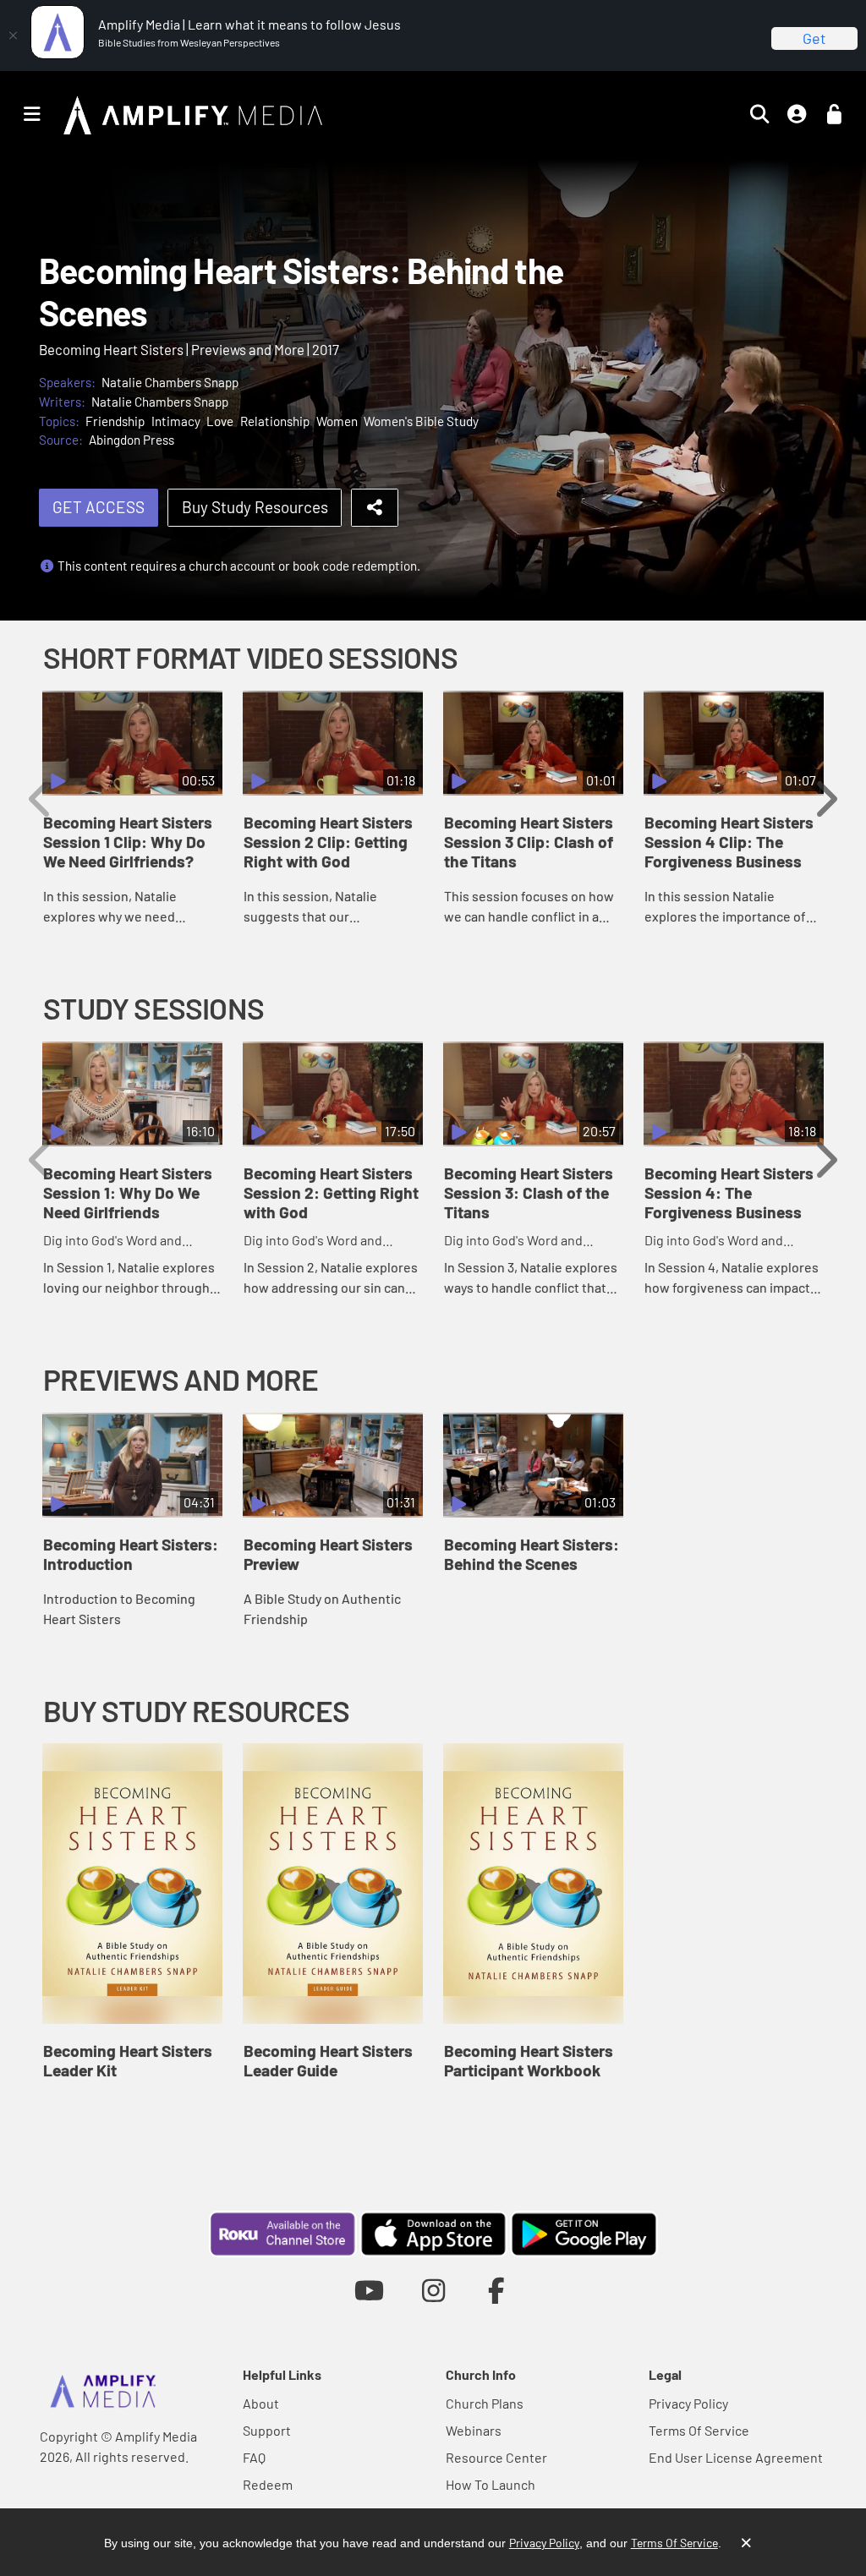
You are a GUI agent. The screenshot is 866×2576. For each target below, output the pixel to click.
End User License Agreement (736, 2457)
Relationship (275, 421)
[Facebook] (497, 2290)
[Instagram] (433, 2290)
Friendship (115, 421)
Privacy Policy (688, 2403)
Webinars (474, 2430)
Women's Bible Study (421, 421)
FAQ (254, 2457)
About (261, 2403)
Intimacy (176, 421)
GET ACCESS (99, 507)
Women (337, 421)
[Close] (13, 36)
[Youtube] (369, 2290)
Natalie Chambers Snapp (170, 382)
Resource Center (496, 2457)
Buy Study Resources (255, 507)
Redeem (268, 2484)
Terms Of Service (699, 2430)
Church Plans (485, 2403)
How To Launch (491, 2484)
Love (220, 421)
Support (267, 2430)
